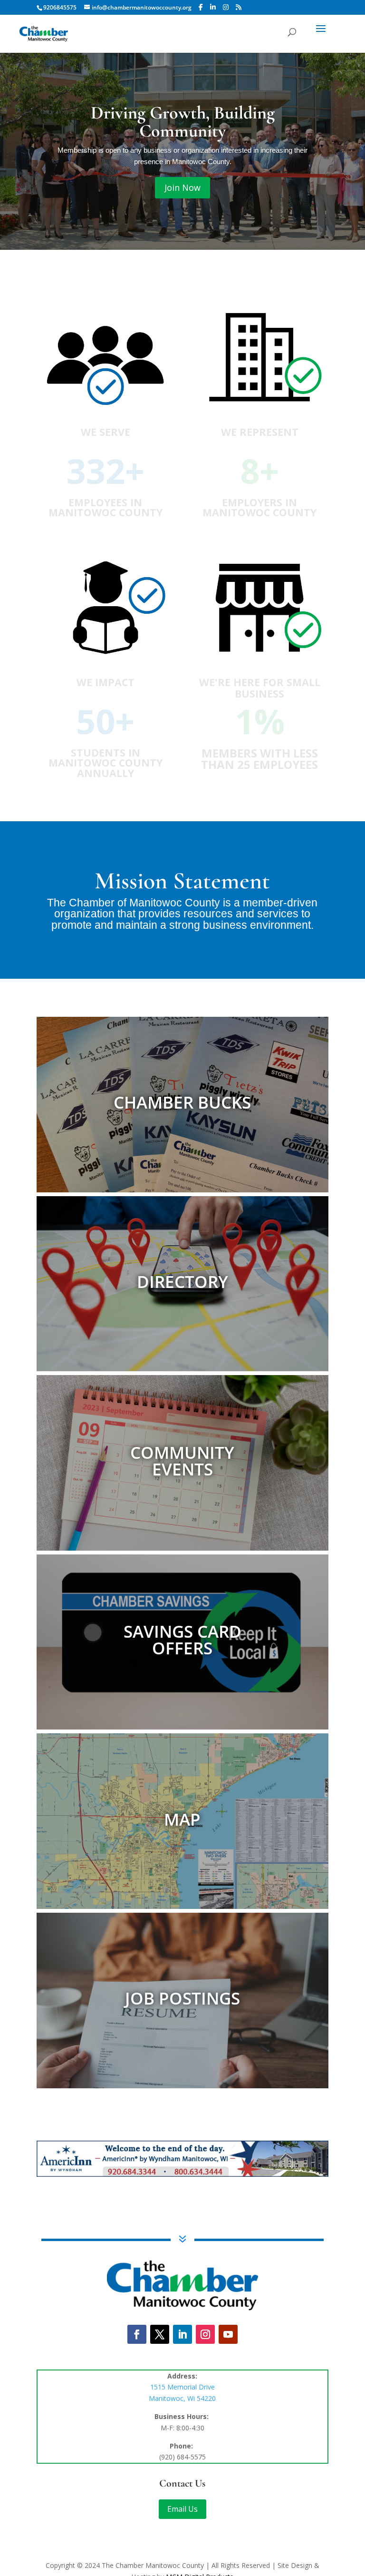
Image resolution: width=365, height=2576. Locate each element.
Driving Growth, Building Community (183, 122)
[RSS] (239, 7)
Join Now (182, 187)
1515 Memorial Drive (182, 2387)
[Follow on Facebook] (137, 2334)
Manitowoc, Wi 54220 (182, 2398)
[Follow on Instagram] (205, 2334)
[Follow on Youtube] (228, 2334)
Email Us (182, 2509)
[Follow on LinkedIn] (182, 2334)
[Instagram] (226, 7)
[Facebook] (201, 7)
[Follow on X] (160, 2334)
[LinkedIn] (213, 7)
